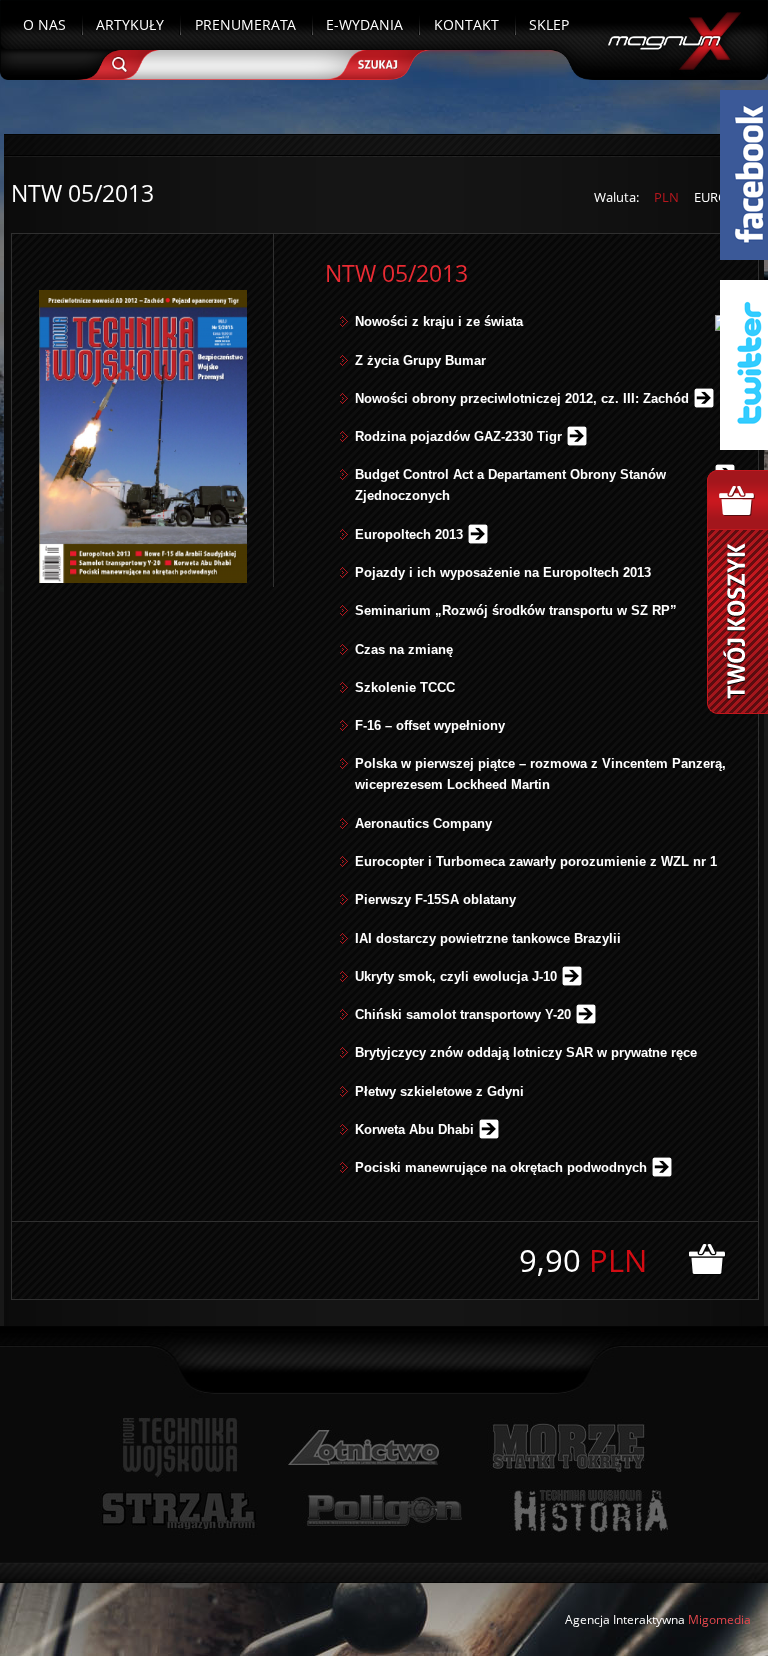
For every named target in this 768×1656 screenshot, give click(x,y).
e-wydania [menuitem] (364, 24)
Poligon (384, 1510)
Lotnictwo (364, 1447)
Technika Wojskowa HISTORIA (590, 1510)
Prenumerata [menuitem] (245, 24)
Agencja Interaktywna (625, 1619)
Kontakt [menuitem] (466, 24)
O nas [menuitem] (44, 24)
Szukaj (384, 62)
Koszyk (737, 592)
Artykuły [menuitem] (130, 24)
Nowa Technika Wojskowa (180, 1447)
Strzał (178, 1510)
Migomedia (719, 1619)
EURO (711, 197)
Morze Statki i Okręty (568, 1447)
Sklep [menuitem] (549, 24)
